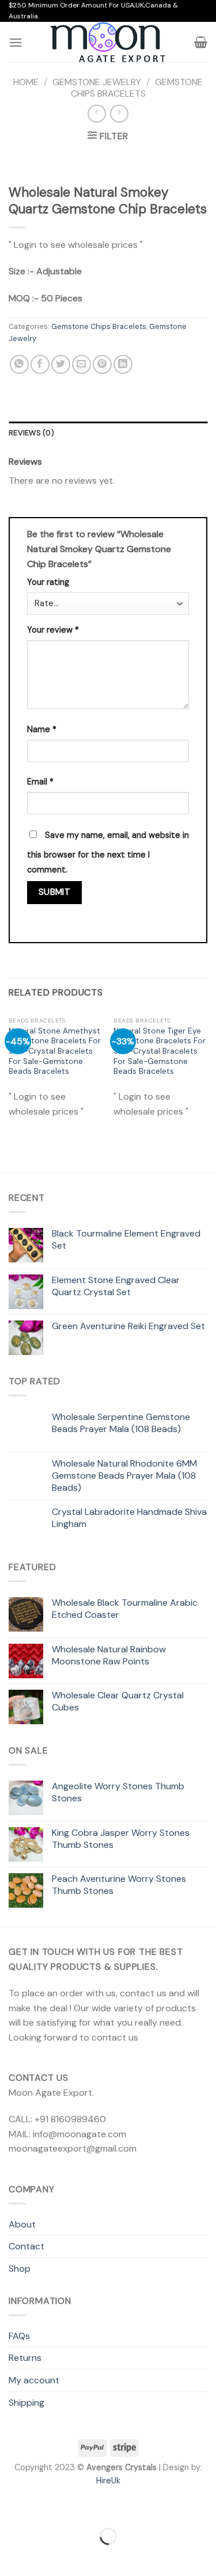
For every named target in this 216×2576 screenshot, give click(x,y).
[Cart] (201, 42)
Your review (53, 630)
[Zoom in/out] (45, 2507)
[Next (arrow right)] (45, 2556)
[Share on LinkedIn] (123, 364)
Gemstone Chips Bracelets (137, 87)
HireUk (108, 2481)
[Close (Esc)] (11, 2507)
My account (34, 2380)
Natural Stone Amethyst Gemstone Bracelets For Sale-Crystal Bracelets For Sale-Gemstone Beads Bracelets (55, 1051)
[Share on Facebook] (40, 364)
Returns (25, 2358)
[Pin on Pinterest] (102, 364)
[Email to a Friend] (82, 364)
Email (40, 782)
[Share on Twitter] (61, 364)
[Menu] (16, 42)
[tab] (108, 433)
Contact (26, 2246)
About (22, 2224)
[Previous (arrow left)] (11, 2556)
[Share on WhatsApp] (19, 364)
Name (42, 729)
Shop (20, 2269)
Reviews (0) (31, 433)
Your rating (48, 582)
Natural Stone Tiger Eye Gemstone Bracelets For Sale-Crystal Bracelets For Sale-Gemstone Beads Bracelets (160, 1051)
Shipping (26, 2403)
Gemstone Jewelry (97, 82)
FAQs (19, 2336)
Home (26, 82)
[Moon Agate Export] (108, 43)
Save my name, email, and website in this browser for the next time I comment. (108, 852)
